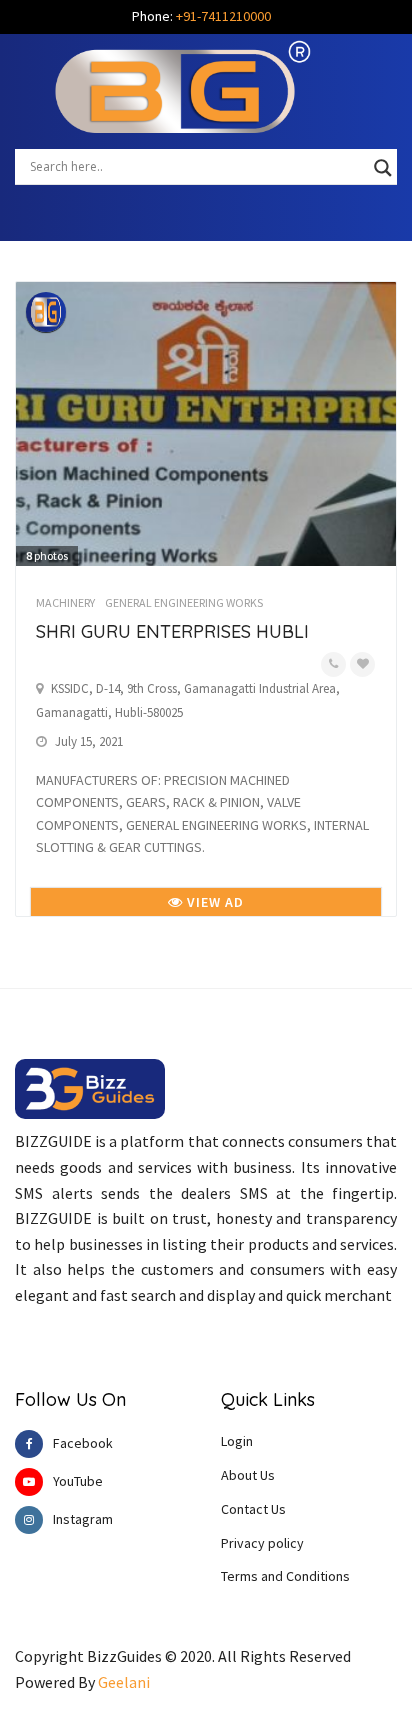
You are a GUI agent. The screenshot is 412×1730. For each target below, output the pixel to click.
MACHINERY (65, 602)
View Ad (213, 902)
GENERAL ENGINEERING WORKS (184, 602)
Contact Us (253, 1509)
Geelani (124, 1682)
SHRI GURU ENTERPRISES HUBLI (172, 631)
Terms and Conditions (285, 1576)
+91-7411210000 (223, 16)
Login (237, 1441)
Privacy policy (262, 1543)
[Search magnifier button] (383, 168)
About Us (248, 1475)
